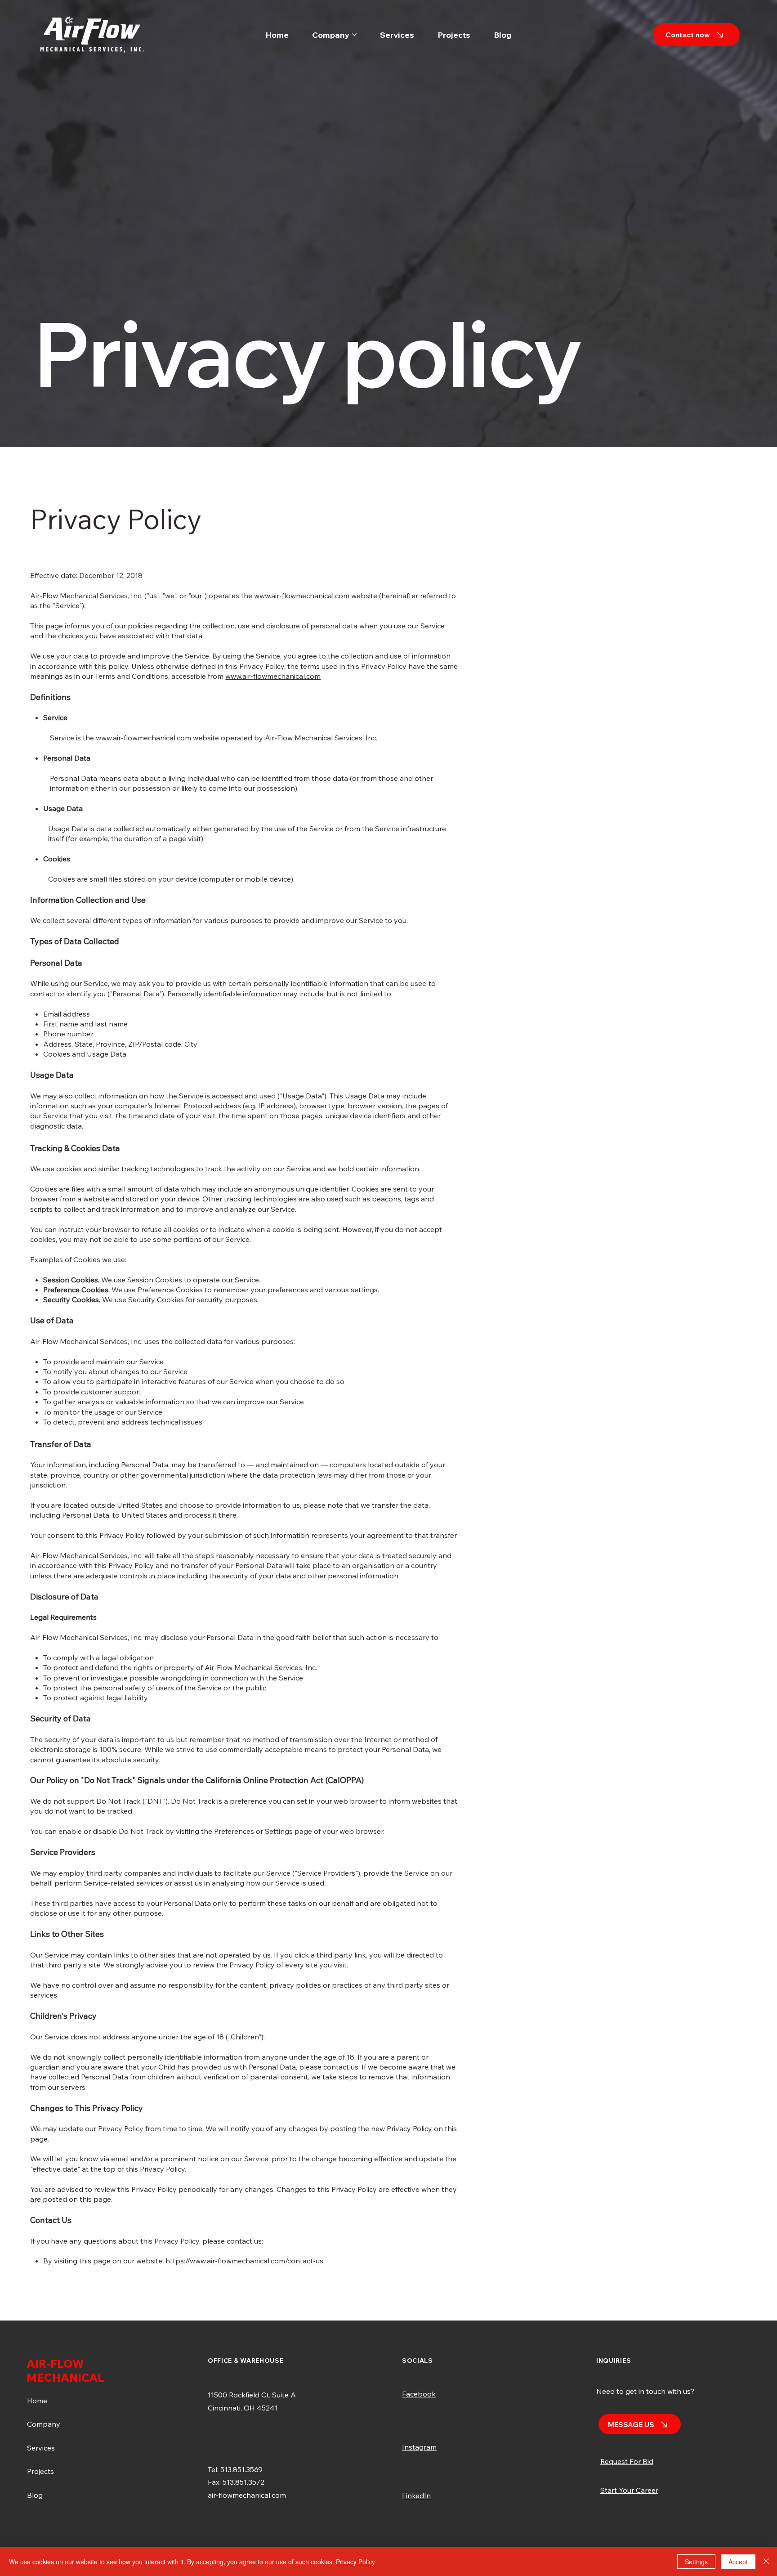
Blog (35, 2495)
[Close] (766, 2562)
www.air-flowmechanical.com (302, 596)
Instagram (419, 2447)
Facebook (419, 2394)
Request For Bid (627, 2461)
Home (37, 2401)
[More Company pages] (354, 35)
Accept (738, 2562)
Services (41, 2448)
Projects (40, 2471)
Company (44, 2424)
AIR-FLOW (55, 2363)
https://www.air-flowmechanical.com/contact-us (244, 2261)
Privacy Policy (355, 2562)
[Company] (146, 2424)
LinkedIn (416, 2495)
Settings (696, 2562)
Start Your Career (629, 2490)
